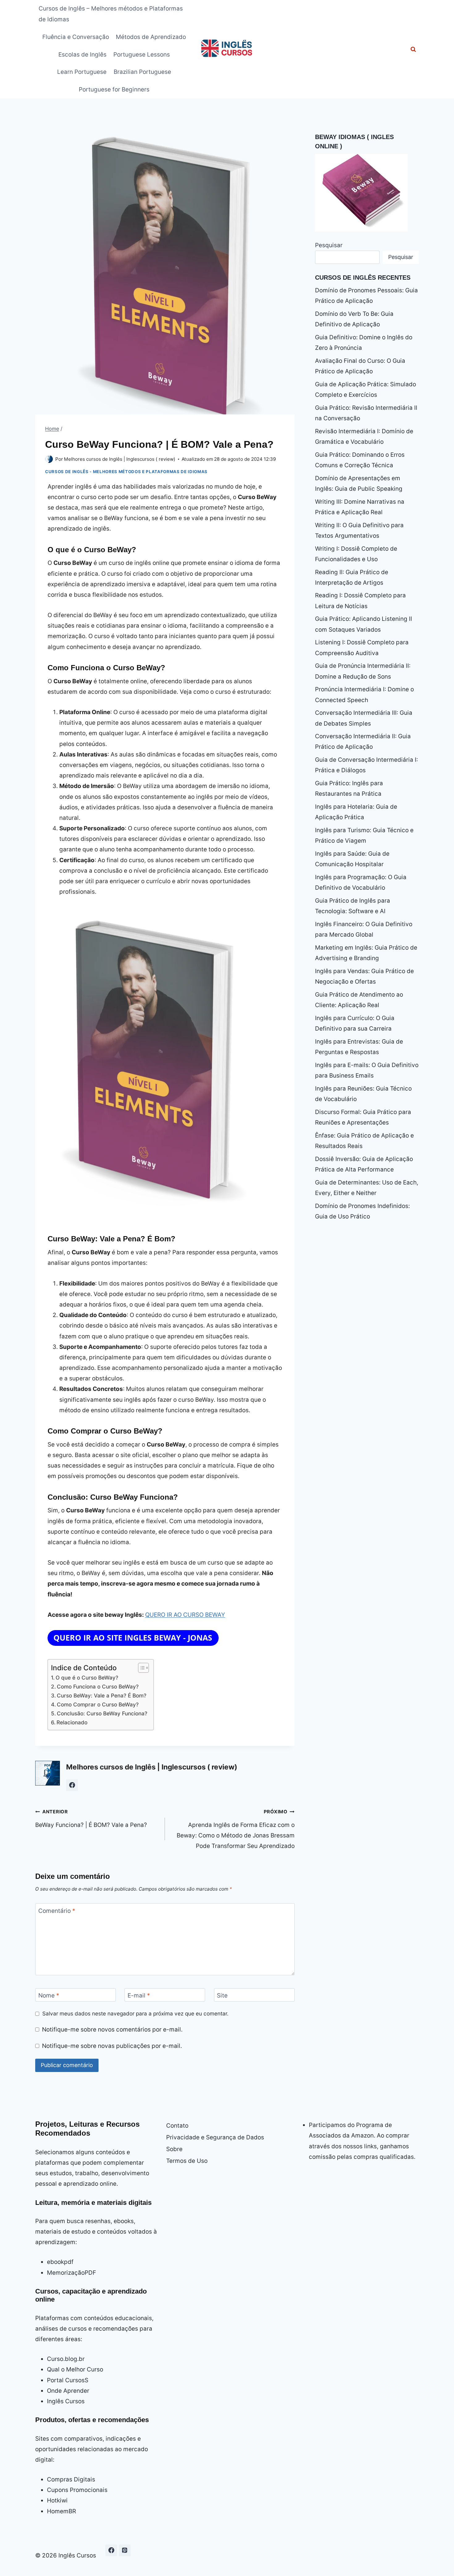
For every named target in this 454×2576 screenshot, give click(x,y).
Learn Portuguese (82, 72)
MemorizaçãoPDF (71, 2273)
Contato (177, 2126)
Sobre (174, 2149)
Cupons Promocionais (77, 2490)
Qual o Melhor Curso (75, 2369)
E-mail (139, 1996)
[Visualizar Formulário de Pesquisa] (413, 49)
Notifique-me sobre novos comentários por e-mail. (112, 2029)
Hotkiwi (57, 2500)
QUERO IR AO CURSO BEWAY (185, 1615)
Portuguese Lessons (142, 55)
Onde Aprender (68, 2391)
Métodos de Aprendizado (151, 37)
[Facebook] (111, 2550)
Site (222, 1996)
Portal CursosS (68, 2380)
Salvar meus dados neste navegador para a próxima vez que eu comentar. (135, 2013)
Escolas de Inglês (82, 55)
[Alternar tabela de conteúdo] (140, 1668)
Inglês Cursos (66, 2401)
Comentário (57, 1911)
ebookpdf (60, 2262)
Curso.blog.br (66, 2359)
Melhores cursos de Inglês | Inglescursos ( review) (120, 459)
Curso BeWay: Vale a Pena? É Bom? (102, 1695)
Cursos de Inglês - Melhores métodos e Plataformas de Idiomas (126, 472)
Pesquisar (329, 245)
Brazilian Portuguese (142, 72)
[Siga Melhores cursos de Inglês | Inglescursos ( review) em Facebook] (72, 1785)
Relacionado (72, 1722)
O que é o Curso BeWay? (87, 1678)
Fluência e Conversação (76, 37)
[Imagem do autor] (49, 459)
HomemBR (61, 2511)
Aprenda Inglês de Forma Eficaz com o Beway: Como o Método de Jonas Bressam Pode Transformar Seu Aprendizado (236, 1829)
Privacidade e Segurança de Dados (215, 2137)
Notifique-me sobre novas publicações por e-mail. (112, 2046)
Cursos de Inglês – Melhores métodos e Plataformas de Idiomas (111, 14)
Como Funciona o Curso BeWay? (98, 1686)
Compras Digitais (71, 2479)
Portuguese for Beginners (114, 89)
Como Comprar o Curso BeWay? (98, 1704)
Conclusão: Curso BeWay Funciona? (102, 1713)
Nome (49, 1996)
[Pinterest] (125, 2550)
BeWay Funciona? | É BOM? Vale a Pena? (91, 1819)
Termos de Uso (187, 2161)
